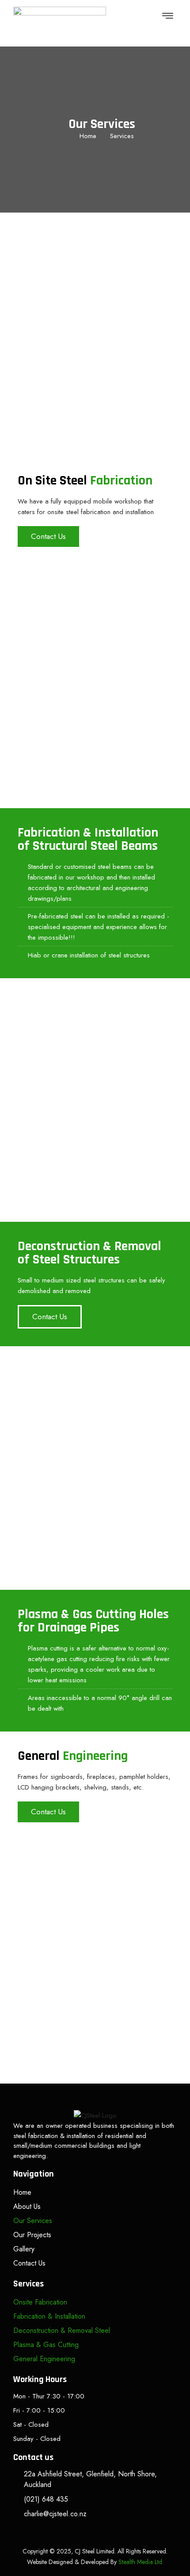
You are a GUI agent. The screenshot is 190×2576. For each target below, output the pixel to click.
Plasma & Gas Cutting (46, 2345)
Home (22, 2192)
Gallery (24, 2249)
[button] (168, 16)
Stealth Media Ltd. (141, 2562)
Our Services (33, 2221)
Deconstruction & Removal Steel (62, 2330)
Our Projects (32, 2235)
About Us (27, 2206)
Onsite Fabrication (40, 2302)
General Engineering (44, 2359)
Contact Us (29, 2263)
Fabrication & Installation (49, 2316)
